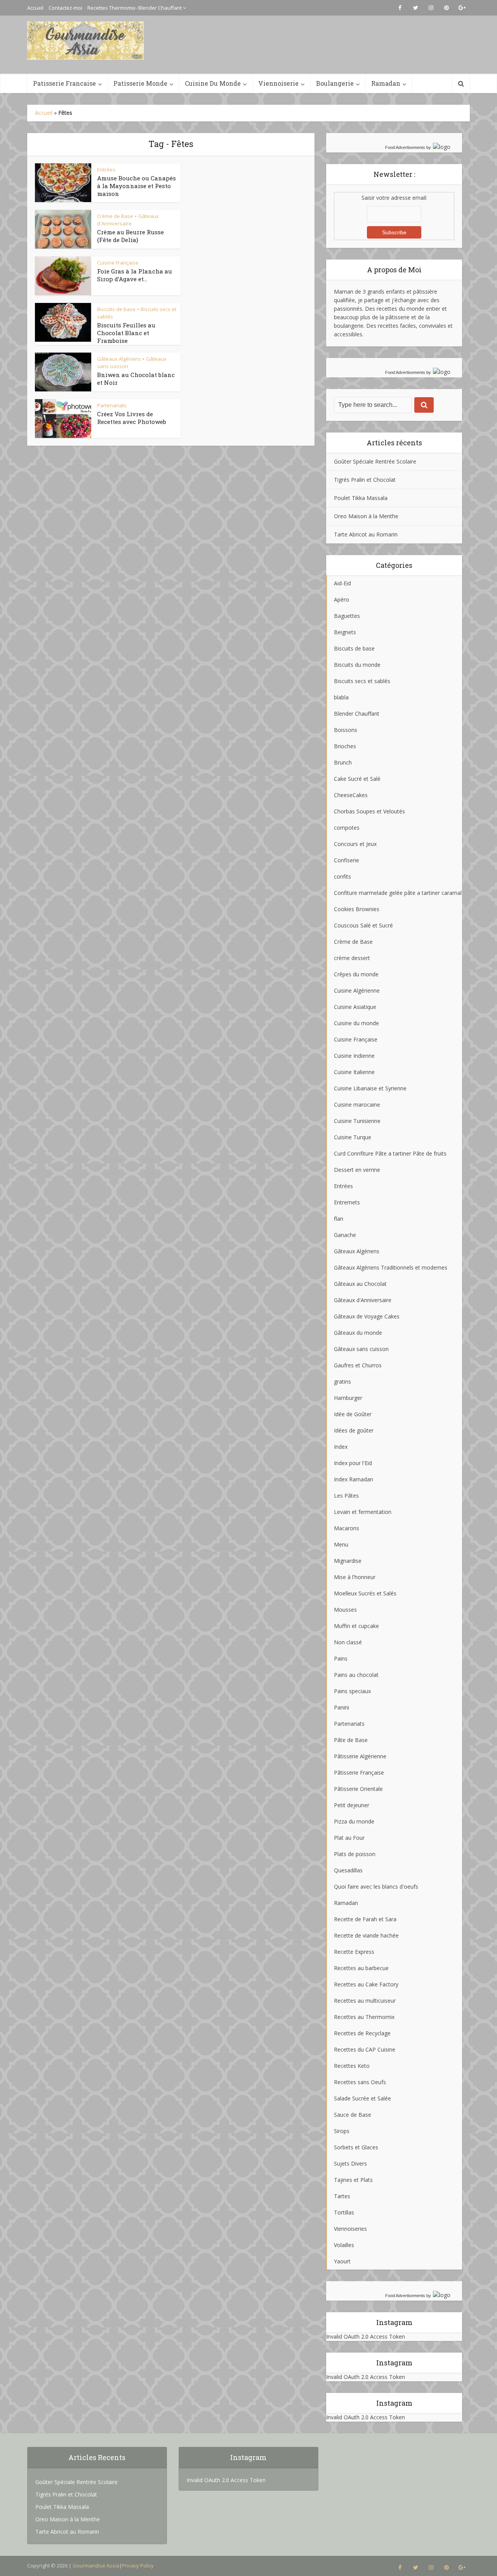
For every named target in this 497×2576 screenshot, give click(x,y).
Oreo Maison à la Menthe (366, 516)
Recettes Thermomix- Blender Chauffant (135, 8)
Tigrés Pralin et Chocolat (365, 480)
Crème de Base (115, 216)
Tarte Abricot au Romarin (366, 534)
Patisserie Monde (140, 83)
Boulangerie (335, 83)
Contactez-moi (65, 8)
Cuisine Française (118, 263)
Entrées (106, 170)
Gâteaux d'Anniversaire (128, 220)
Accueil (35, 8)
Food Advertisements (405, 147)
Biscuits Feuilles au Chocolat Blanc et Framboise (126, 333)
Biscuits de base (116, 309)
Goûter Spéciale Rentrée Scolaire (375, 461)
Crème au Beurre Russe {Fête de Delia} (130, 236)
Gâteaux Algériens (119, 359)
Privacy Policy (138, 2566)
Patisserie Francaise (64, 83)
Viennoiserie (278, 83)
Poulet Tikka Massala (361, 498)
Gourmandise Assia (96, 2566)
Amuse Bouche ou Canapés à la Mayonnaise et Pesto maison (136, 186)
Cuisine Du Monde (213, 83)
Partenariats (112, 405)
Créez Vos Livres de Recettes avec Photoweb (132, 418)
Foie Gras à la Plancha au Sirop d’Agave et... (135, 275)
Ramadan (386, 83)
